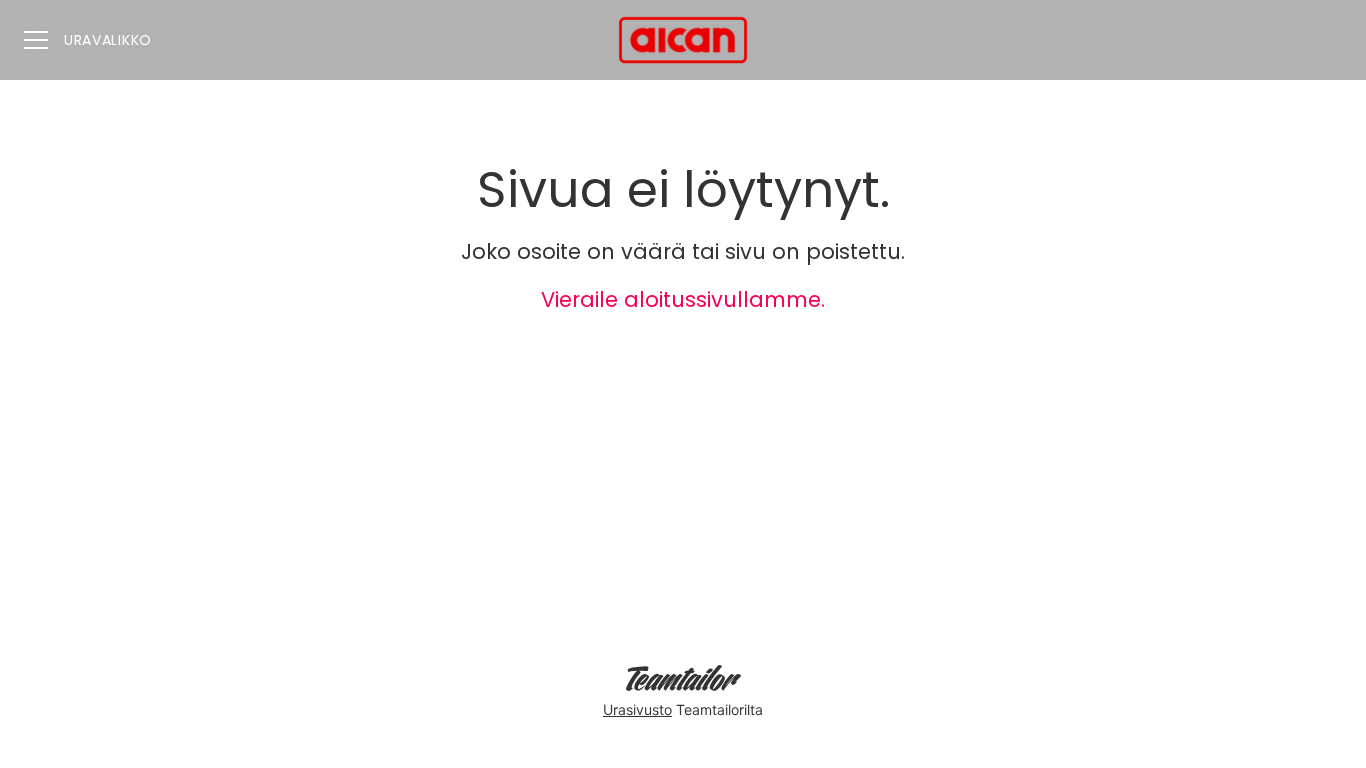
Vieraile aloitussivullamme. (683, 299)
